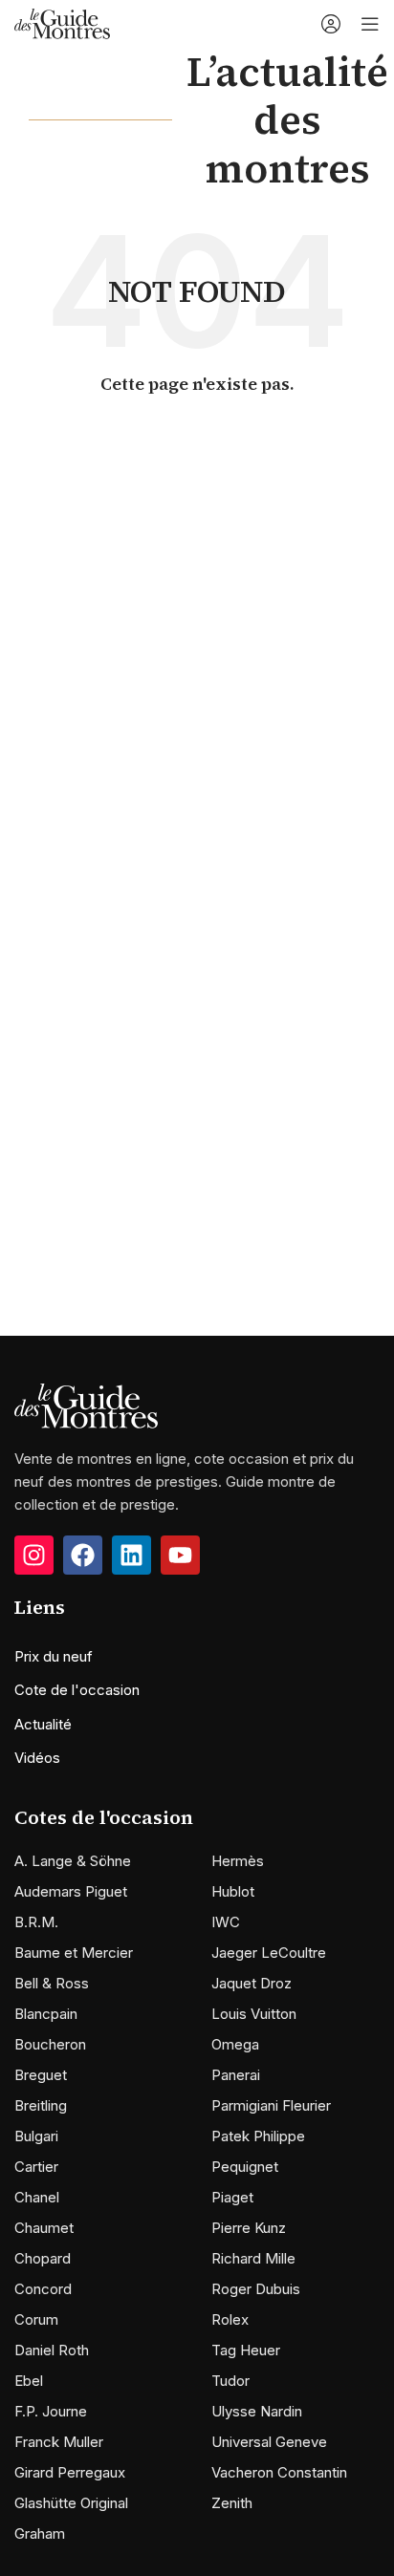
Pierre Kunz (249, 2228)
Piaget (232, 2197)
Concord (43, 2289)
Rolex (230, 2319)
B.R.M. (36, 1922)
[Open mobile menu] (370, 24)
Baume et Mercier (74, 1953)
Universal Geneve (269, 2442)
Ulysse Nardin (257, 2411)
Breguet (41, 2075)
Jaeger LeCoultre (269, 1953)
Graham (40, 2533)
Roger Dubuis (256, 2289)
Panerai (236, 2075)
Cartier (36, 2167)
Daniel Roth (52, 2350)
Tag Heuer (246, 2350)
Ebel (29, 2381)
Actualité (43, 1724)
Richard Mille (253, 2258)
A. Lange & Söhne (73, 1861)
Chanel (37, 2197)
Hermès (238, 1861)
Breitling (41, 2105)
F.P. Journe (51, 2411)
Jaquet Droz (252, 1983)
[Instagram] (34, 1555)
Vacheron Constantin (279, 2472)
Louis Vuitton (254, 2014)
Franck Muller (59, 2442)
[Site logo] (62, 22)
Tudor (230, 2381)
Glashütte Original (71, 2503)
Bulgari (36, 2136)
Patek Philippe (258, 2136)
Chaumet (44, 2228)
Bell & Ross (52, 1983)
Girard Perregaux (70, 2472)
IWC (226, 1922)
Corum (36, 2319)
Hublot (233, 1891)
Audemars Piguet (71, 1891)
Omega (235, 2044)
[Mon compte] (331, 24)
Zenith (232, 2503)
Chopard (43, 2258)
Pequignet (245, 2167)
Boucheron (50, 2044)
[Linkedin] (131, 1555)
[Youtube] (180, 1555)
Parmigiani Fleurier (271, 2105)
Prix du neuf (54, 1656)
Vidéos (37, 1758)
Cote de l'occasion (77, 1690)
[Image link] (86, 1405)
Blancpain (46, 2014)
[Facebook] (83, 1555)
